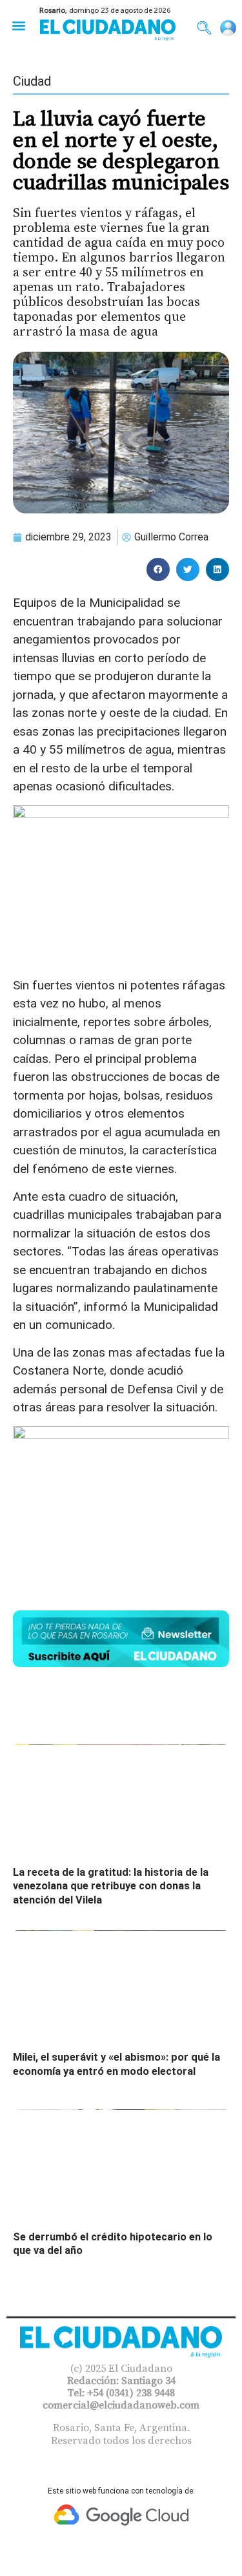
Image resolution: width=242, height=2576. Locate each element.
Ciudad (32, 81)
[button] (18, 25)
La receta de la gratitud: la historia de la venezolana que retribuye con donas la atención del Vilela (111, 1886)
